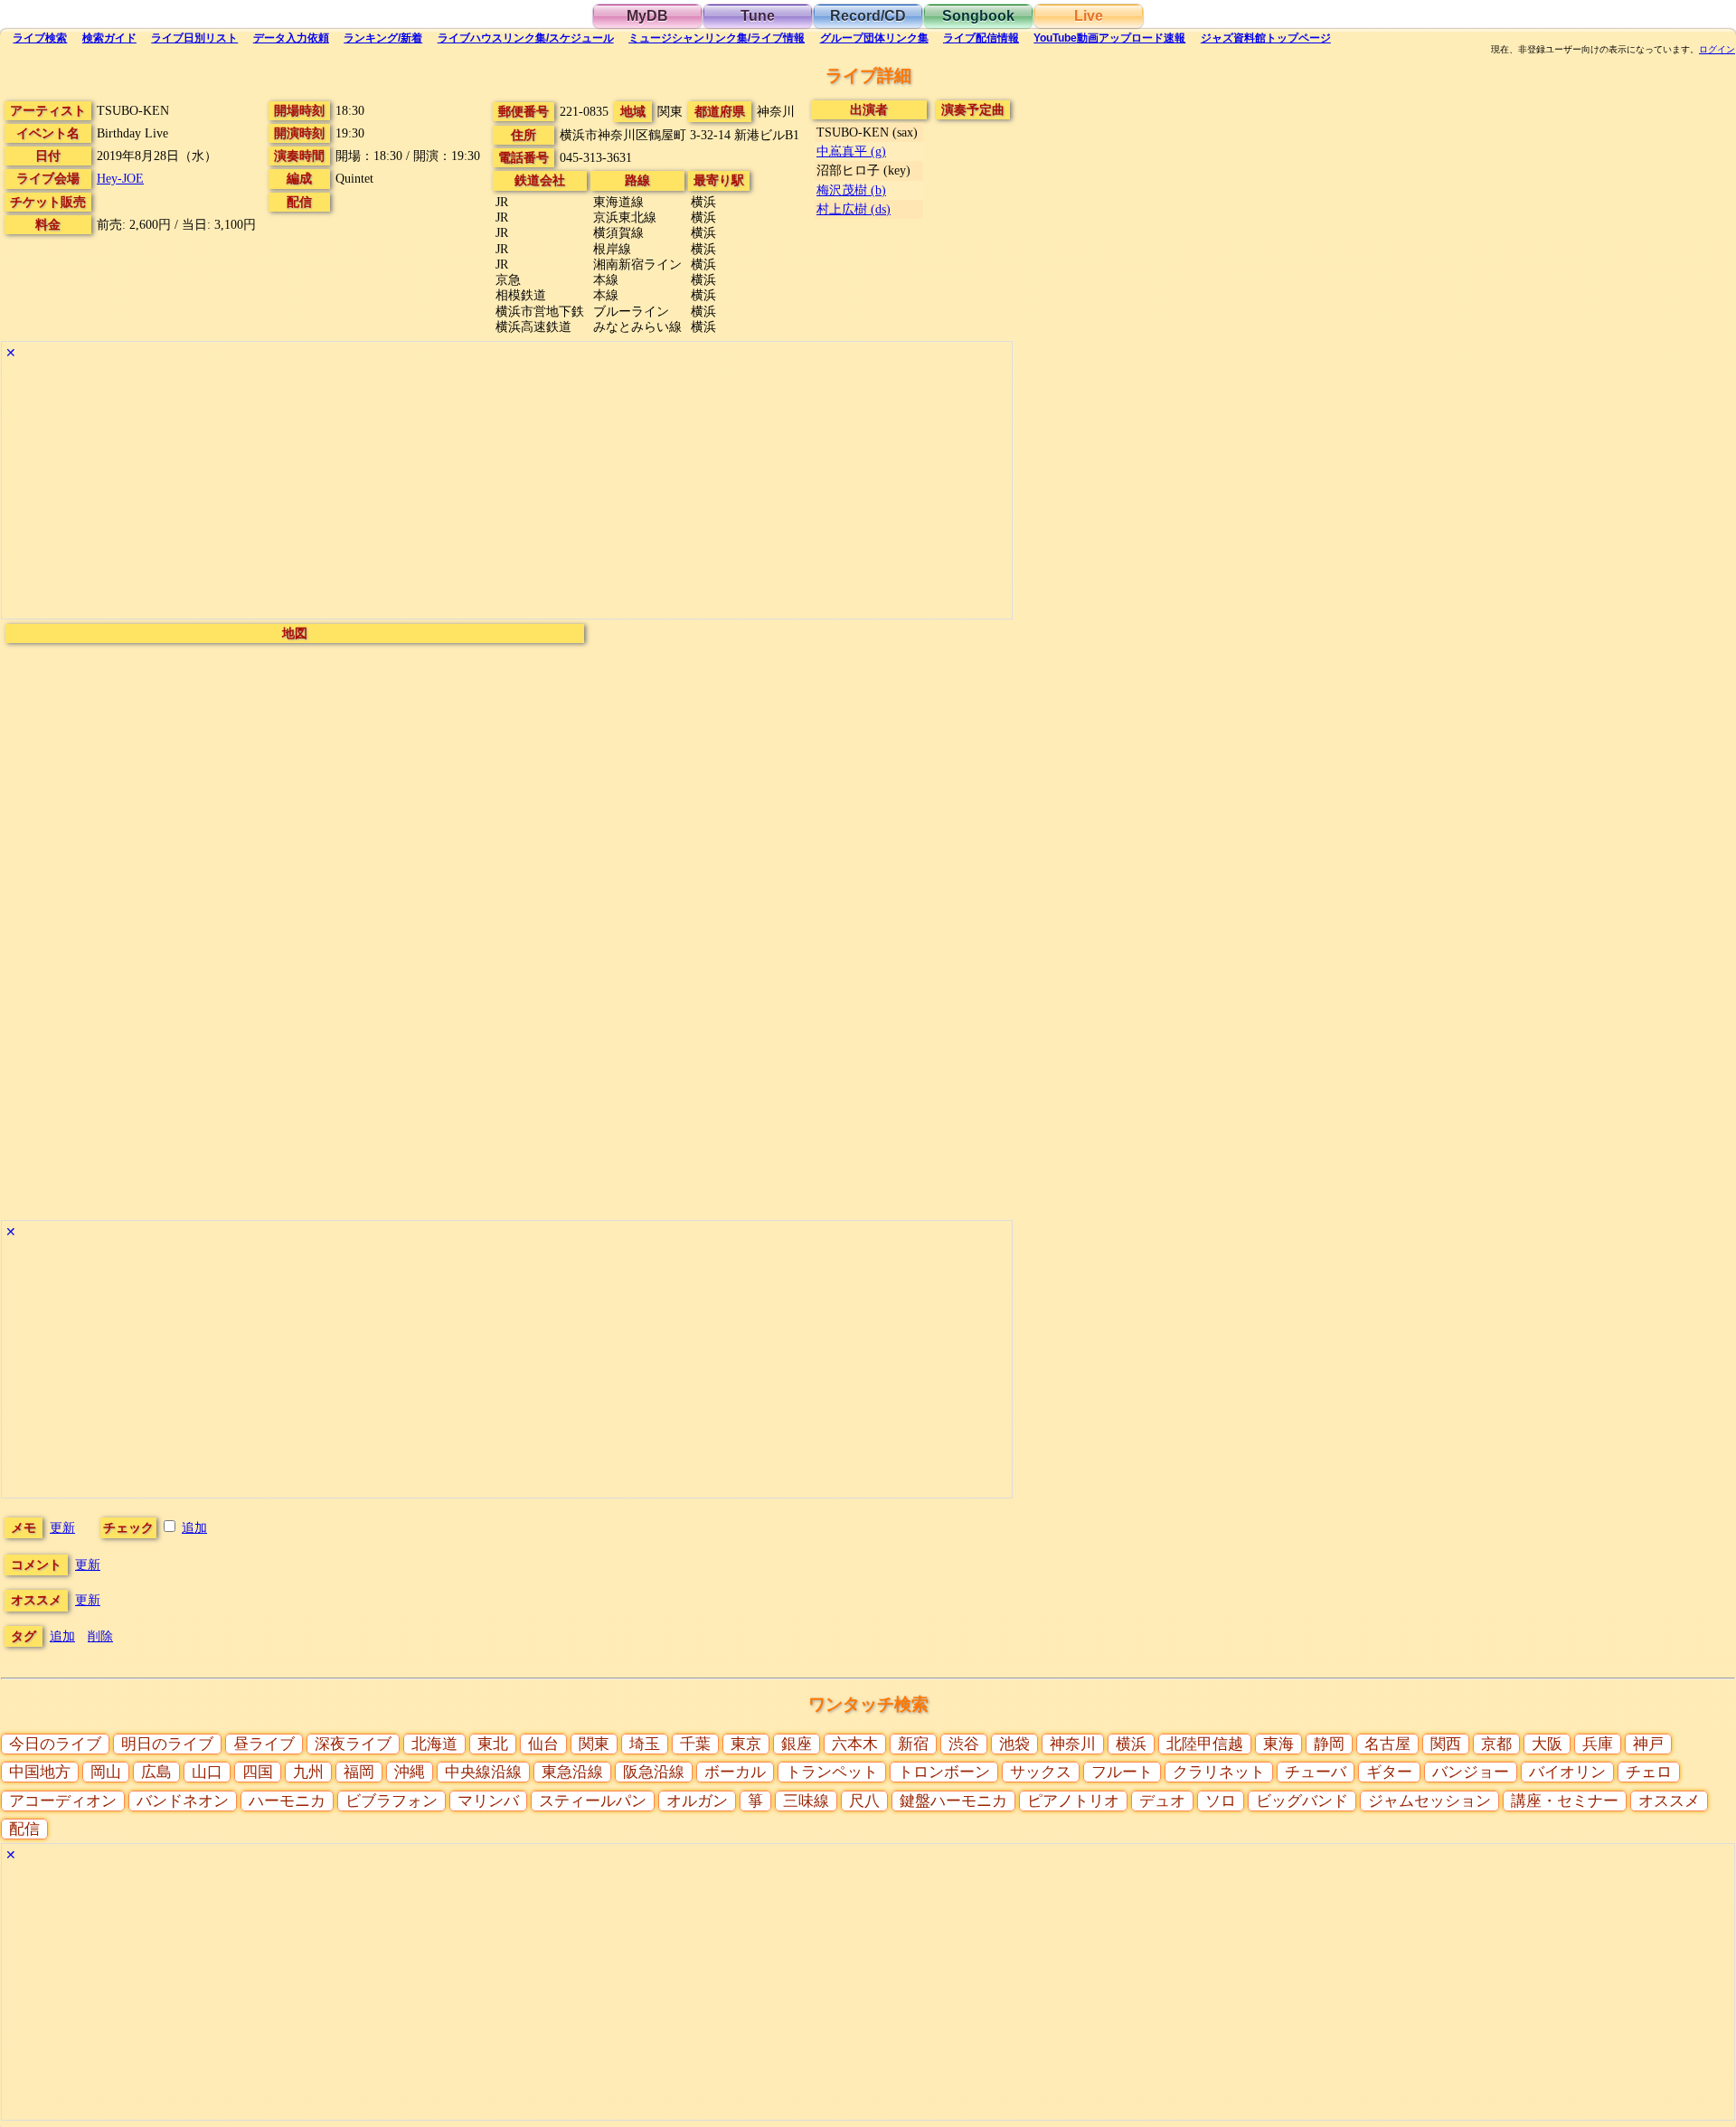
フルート (1122, 1772)
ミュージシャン (717, 38)
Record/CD (868, 16)
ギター (1389, 1772)
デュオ (1162, 1801)
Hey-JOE (120, 178)
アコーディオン (63, 1801)
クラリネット (1219, 1772)
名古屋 (1387, 1744)
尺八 (864, 1801)
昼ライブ (264, 1744)
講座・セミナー (1565, 1801)
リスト (194, 38)
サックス (1041, 1772)
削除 (100, 1636)
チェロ (1649, 1772)
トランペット (832, 1772)
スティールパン (593, 1801)
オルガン (697, 1801)
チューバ (1316, 1772)
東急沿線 (572, 1772)
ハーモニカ (287, 1801)
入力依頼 (291, 38)
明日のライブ (167, 1744)
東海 (1278, 1744)
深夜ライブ (353, 1744)
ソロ (1221, 1801)
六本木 (855, 1744)
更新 (62, 1527)
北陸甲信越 (1205, 1744)
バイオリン (1567, 1772)
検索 (40, 38)
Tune (758, 16)
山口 (207, 1772)
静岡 (1329, 1744)
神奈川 (1073, 1744)
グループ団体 (874, 38)
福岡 (359, 1772)
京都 (1496, 1744)
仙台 (543, 1744)
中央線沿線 (483, 1772)
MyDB (647, 16)
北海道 (434, 1744)
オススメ (1669, 1801)
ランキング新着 (383, 38)
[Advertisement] (507, 492)
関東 (594, 1744)
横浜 (1131, 1744)
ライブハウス (526, 38)
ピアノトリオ (1073, 1801)
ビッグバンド (1302, 1801)
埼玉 (645, 1744)
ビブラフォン (392, 1801)
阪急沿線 (654, 1772)
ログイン (1717, 50)
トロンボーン (944, 1772)
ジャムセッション (1429, 1801)
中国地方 (40, 1772)
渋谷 (964, 1744)
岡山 (106, 1772)
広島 (156, 1772)
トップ (1266, 38)
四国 (258, 1772)
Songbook (978, 16)
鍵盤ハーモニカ (953, 1801)
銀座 (797, 1744)
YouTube (1109, 38)
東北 (493, 1744)
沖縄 (410, 1772)
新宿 (913, 1744)
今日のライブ (55, 1744)
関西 (1446, 1744)
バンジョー (1471, 1772)
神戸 (1648, 1744)
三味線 (806, 1801)
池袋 (1014, 1744)
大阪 (1547, 1744)
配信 (981, 38)
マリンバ (488, 1801)
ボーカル (735, 1772)
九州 (308, 1772)
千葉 (695, 1744)
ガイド (109, 38)
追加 (194, 1527)
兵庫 (1598, 1744)
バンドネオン (183, 1801)
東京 (746, 1744)
